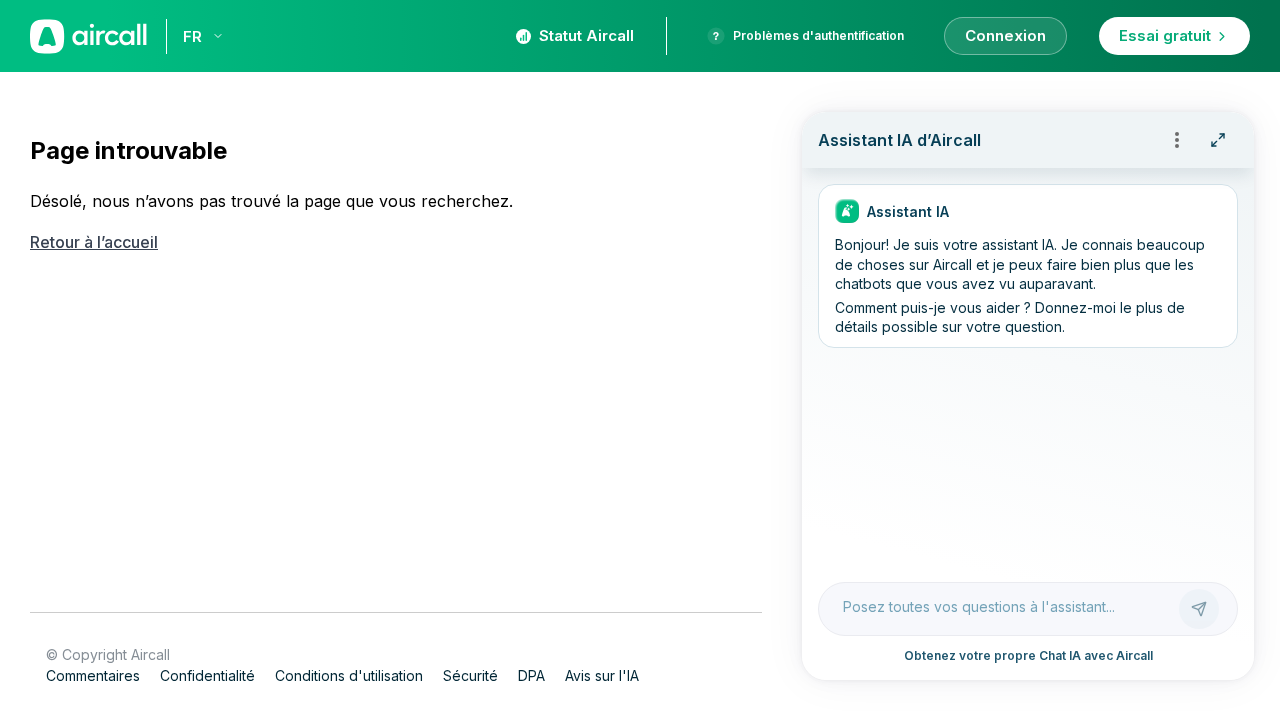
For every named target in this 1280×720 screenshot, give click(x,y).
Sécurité (470, 675)
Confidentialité (207, 675)
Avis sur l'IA (602, 675)
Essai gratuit (1165, 35)
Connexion (1005, 35)
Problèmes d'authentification (818, 35)
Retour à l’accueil (94, 242)
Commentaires (93, 675)
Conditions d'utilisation (349, 675)
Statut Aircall (586, 35)
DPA (531, 675)
